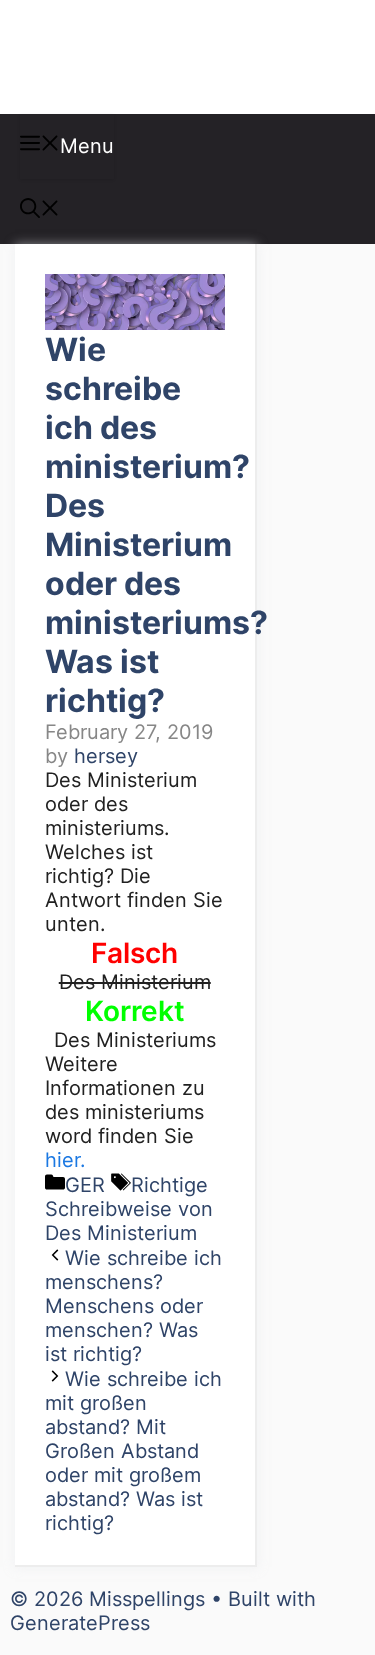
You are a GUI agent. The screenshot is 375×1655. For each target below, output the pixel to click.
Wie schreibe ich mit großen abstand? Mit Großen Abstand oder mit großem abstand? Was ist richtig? (133, 1451)
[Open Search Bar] (40, 211)
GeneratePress (80, 1623)
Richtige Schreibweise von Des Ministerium (129, 1209)
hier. (65, 1160)
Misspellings (122, 57)
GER (85, 1185)
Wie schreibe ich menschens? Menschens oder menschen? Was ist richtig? (133, 1306)
